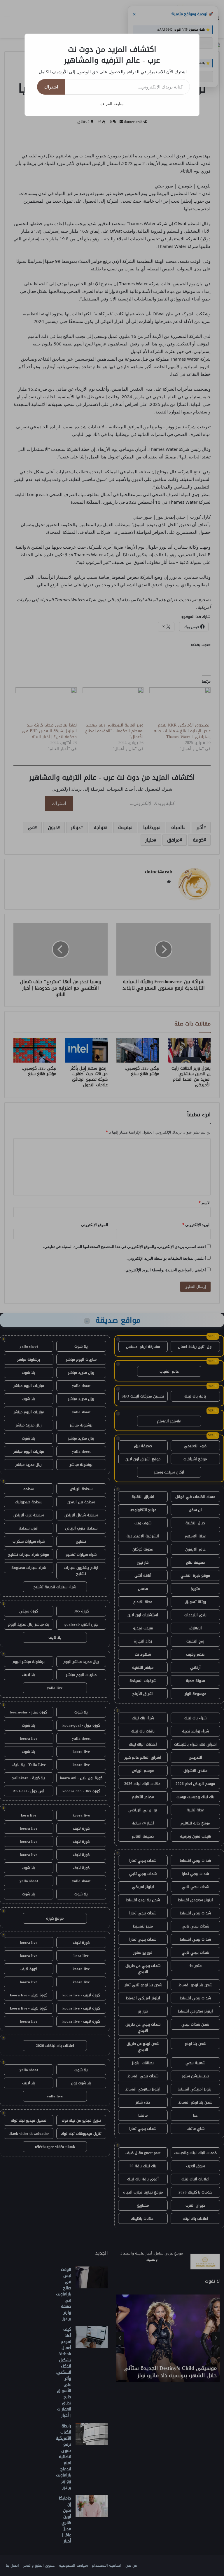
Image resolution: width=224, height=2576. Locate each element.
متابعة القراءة (112, 104)
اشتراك (51, 87)
